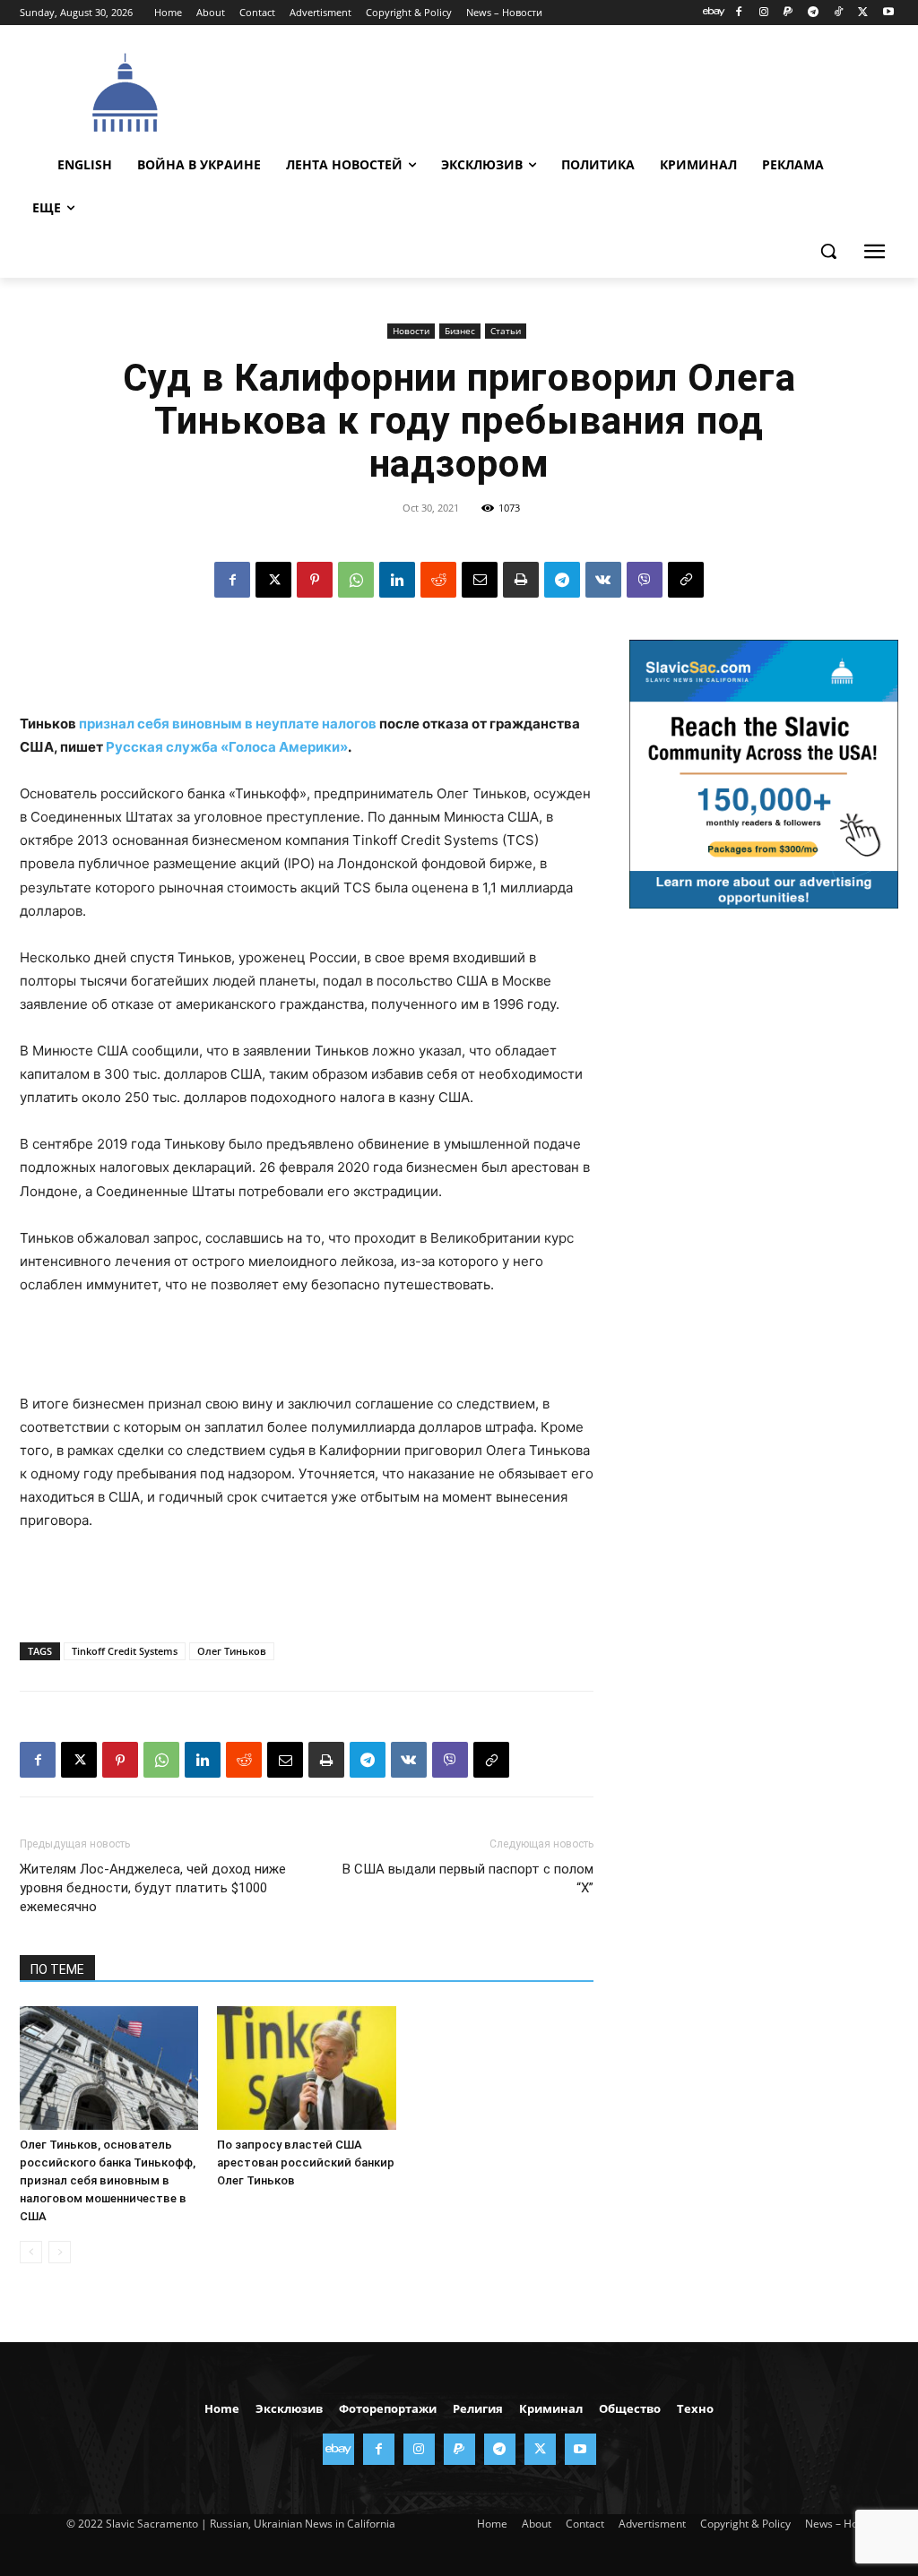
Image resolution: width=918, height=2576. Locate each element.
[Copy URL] (686, 580)
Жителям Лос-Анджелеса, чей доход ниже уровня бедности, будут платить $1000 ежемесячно (153, 1888)
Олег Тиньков (232, 1651)
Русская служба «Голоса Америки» (227, 747)
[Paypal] (788, 13)
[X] (863, 13)
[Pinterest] (315, 580)
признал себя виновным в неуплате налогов (228, 724)
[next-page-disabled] (60, 2252)
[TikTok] (839, 13)
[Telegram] (814, 13)
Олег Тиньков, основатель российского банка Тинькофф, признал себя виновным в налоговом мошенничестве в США (108, 2180)
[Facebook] (738, 13)
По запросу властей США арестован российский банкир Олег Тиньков (306, 2162)
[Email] (480, 580)
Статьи (506, 331)
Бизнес (460, 331)
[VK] (603, 580)
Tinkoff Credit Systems (125, 1651)
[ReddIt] (438, 580)
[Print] (521, 580)
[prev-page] (31, 2252)
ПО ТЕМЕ (57, 1969)
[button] (828, 251)
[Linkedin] (397, 580)
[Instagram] (763, 13)
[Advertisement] (557, 90)
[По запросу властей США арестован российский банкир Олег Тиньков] (306, 2068)
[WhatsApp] (356, 580)
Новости (411, 331)
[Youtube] (888, 13)
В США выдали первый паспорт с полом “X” (468, 1878)
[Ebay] (714, 13)
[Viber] (645, 580)
